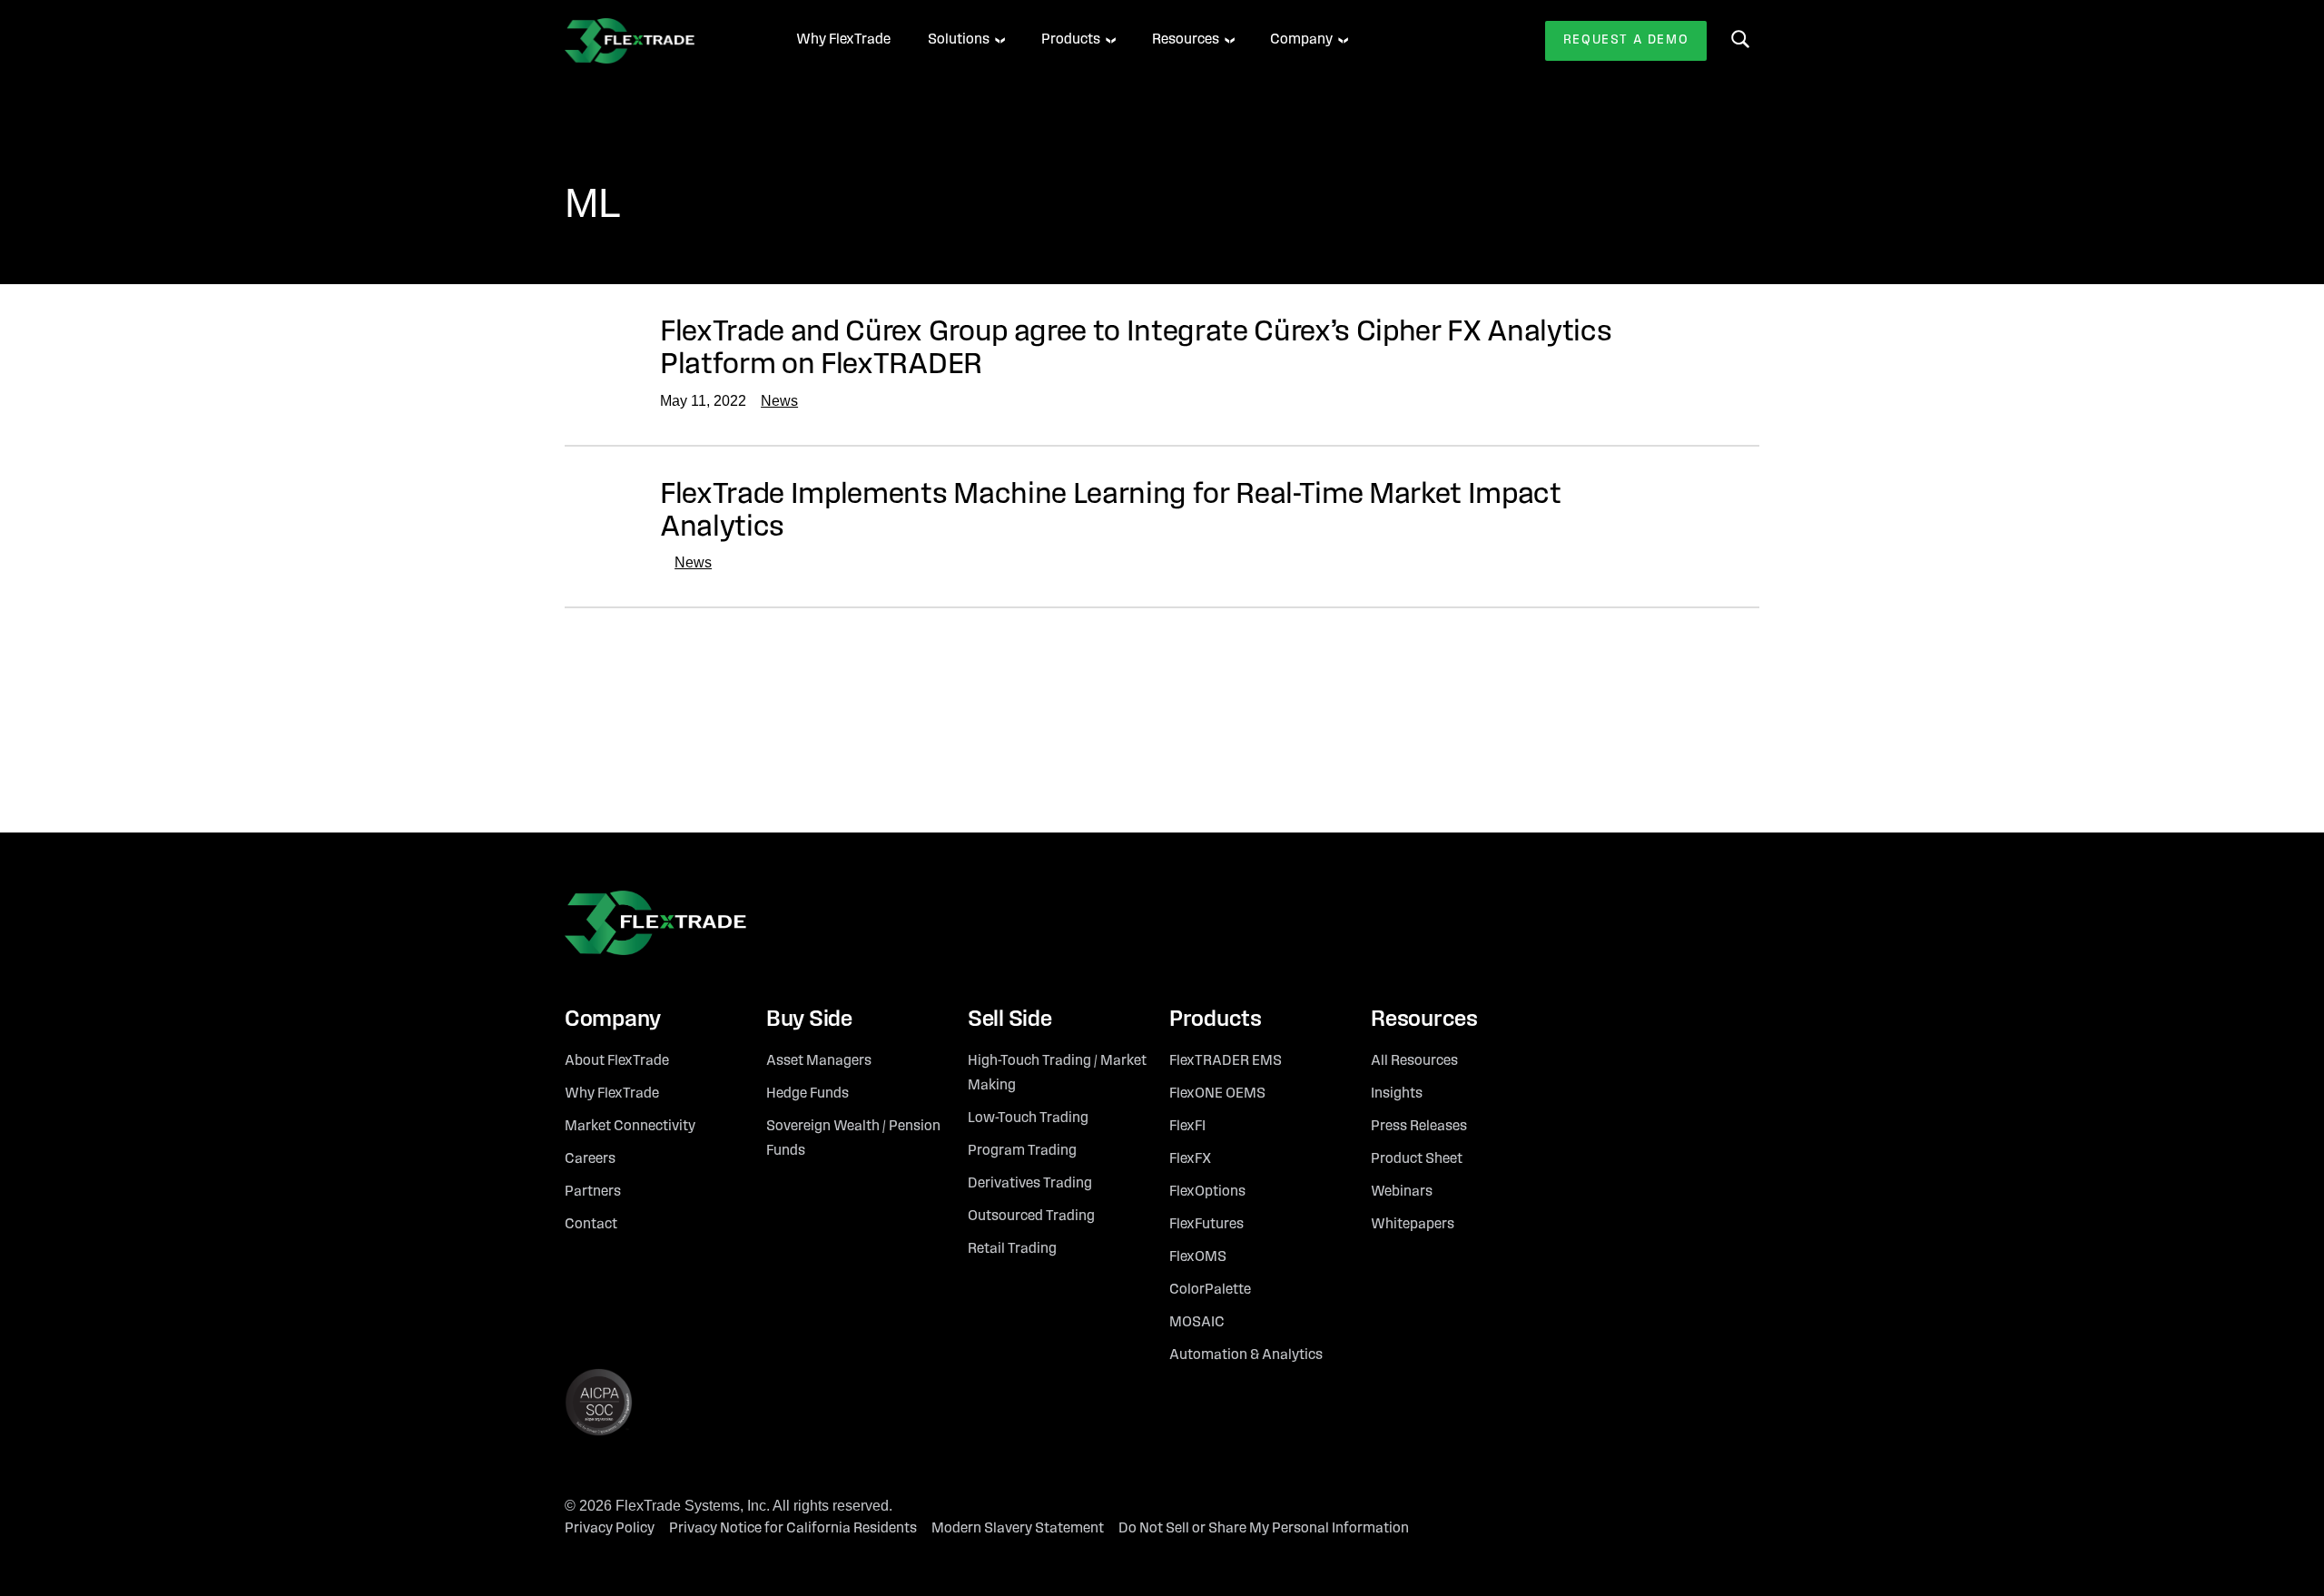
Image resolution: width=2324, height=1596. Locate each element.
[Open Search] (1740, 39)
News (779, 401)
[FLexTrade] (655, 41)
